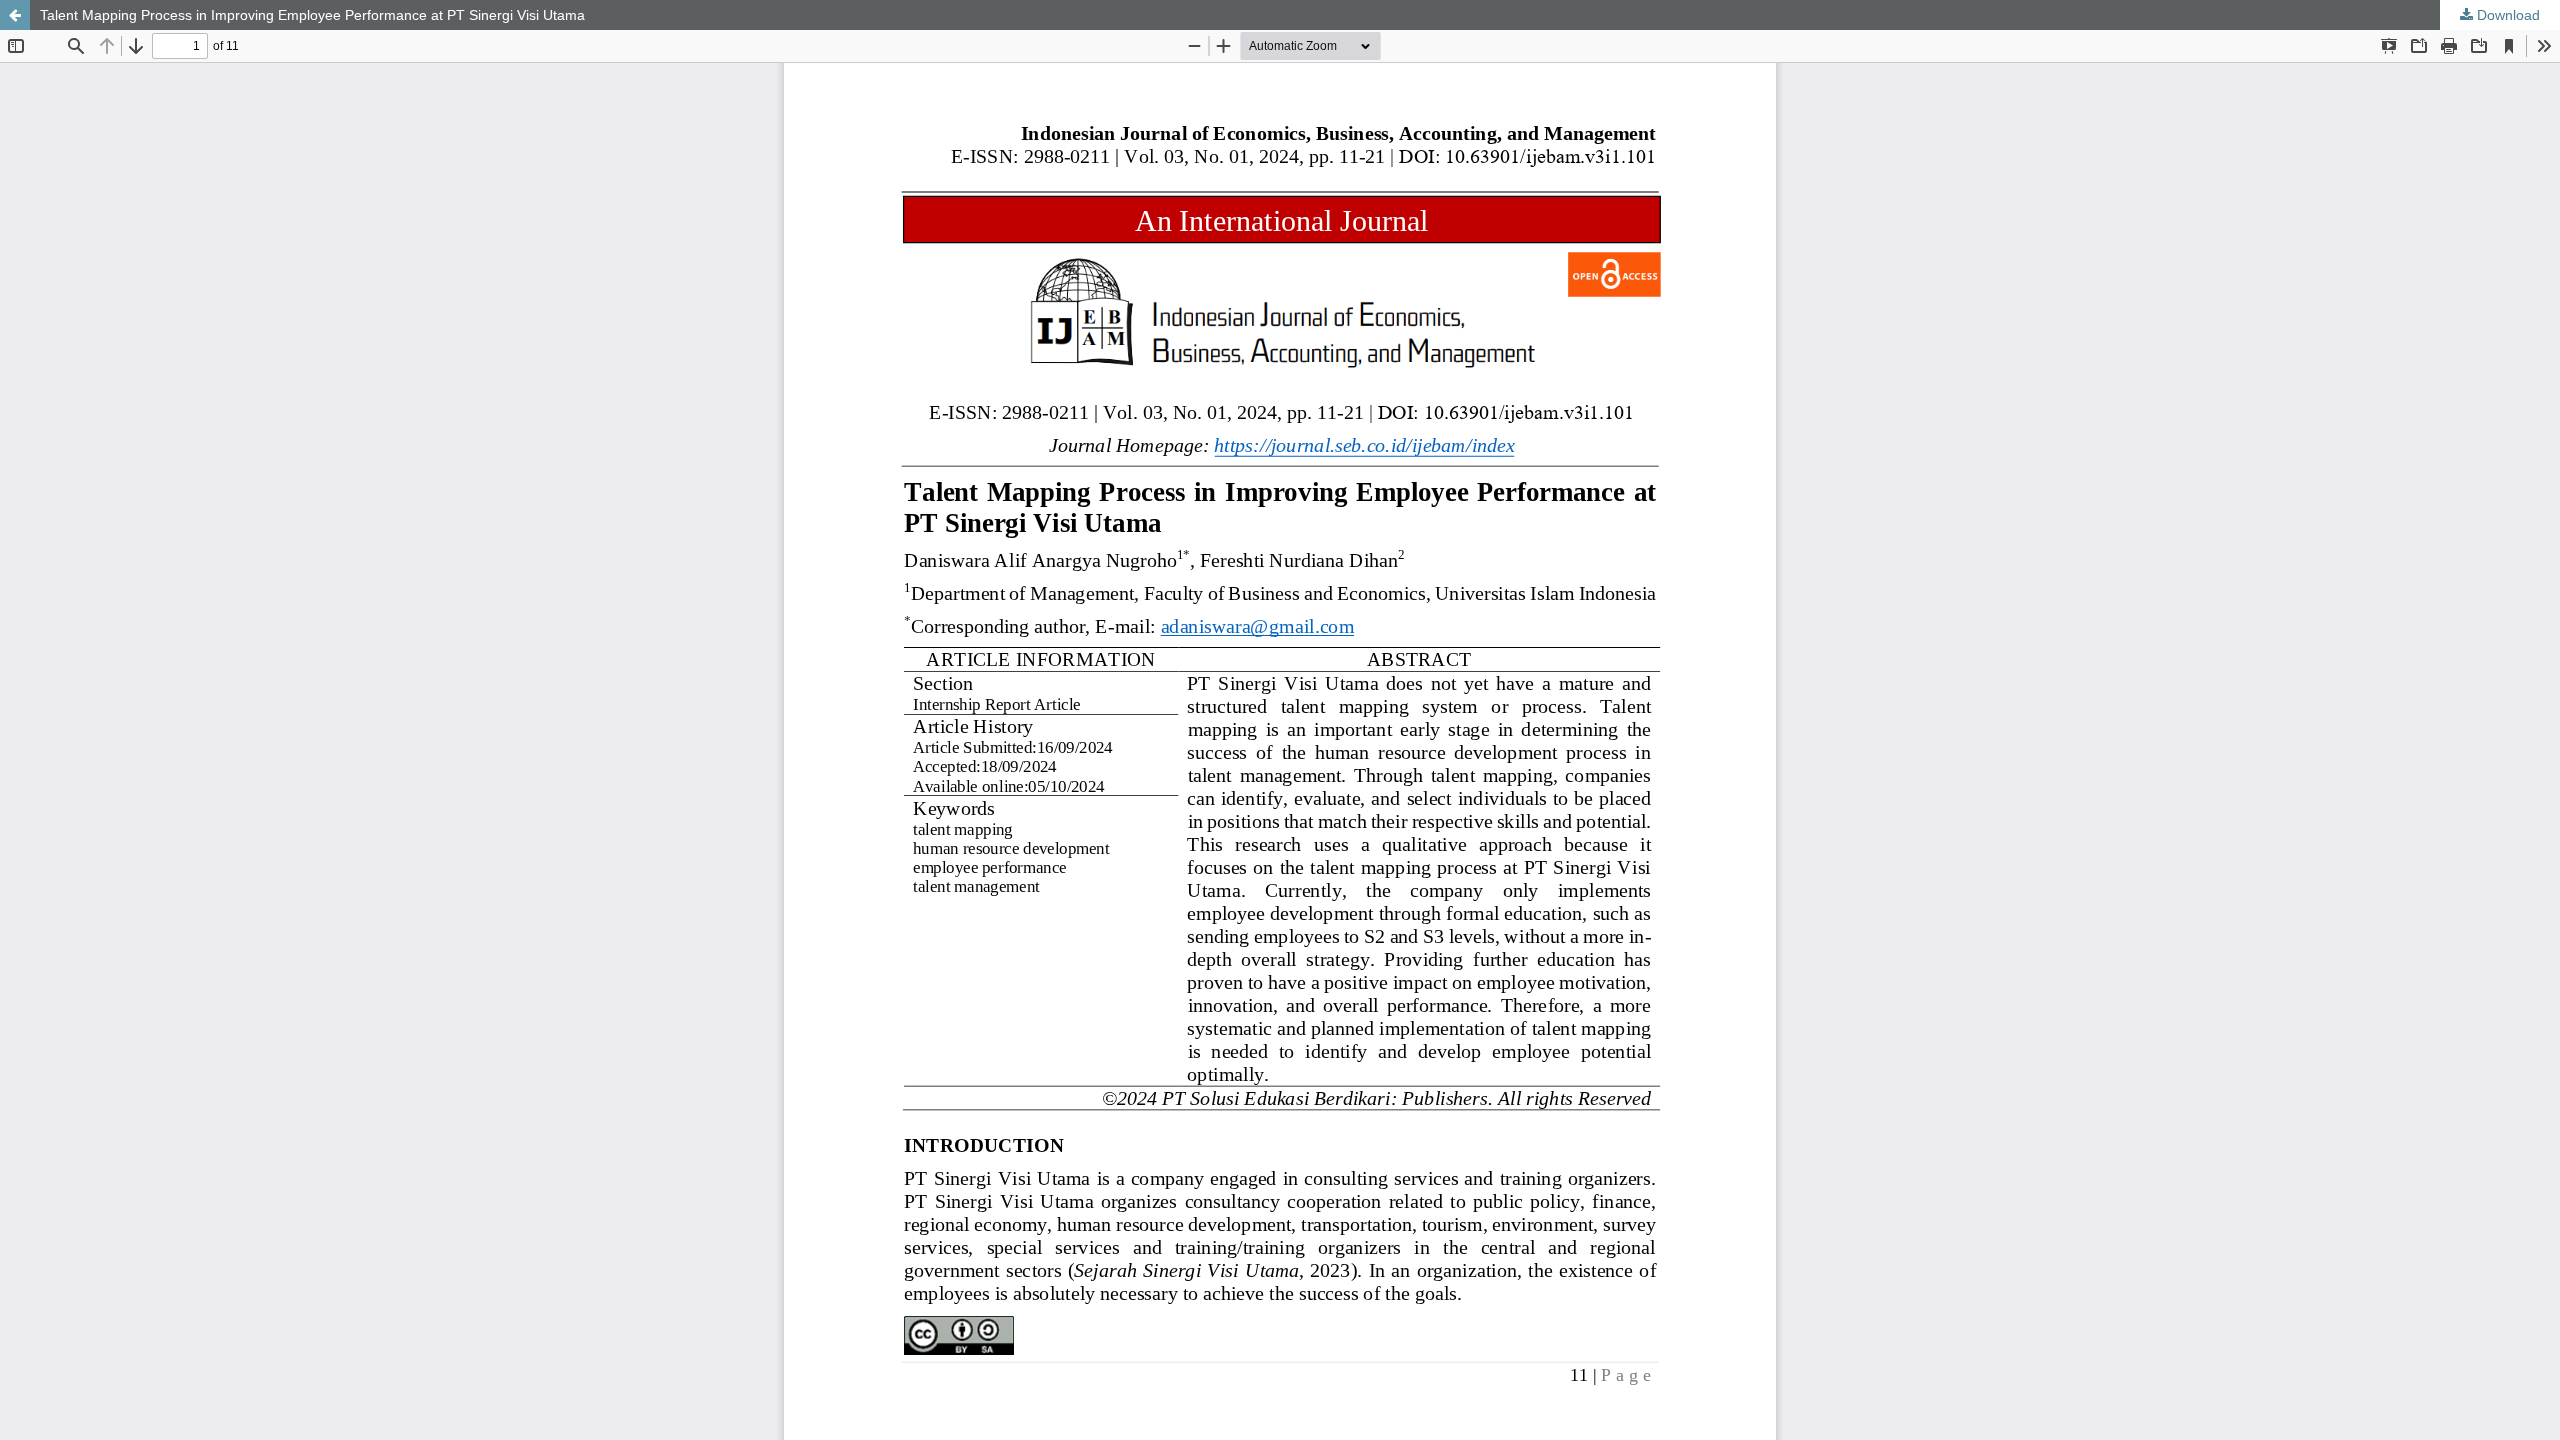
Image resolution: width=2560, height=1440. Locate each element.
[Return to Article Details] (15, 15)
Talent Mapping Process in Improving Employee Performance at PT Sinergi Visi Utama (312, 15)
